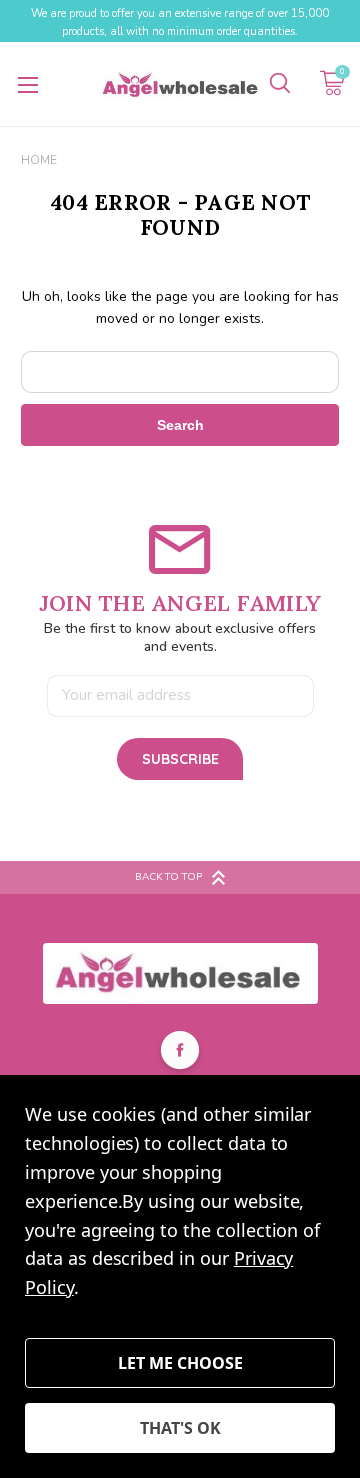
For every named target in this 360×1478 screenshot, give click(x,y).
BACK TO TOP (168, 877)
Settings (180, 1363)
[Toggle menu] (27, 84)
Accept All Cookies (180, 1428)
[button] (180, 974)
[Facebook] (180, 1053)
